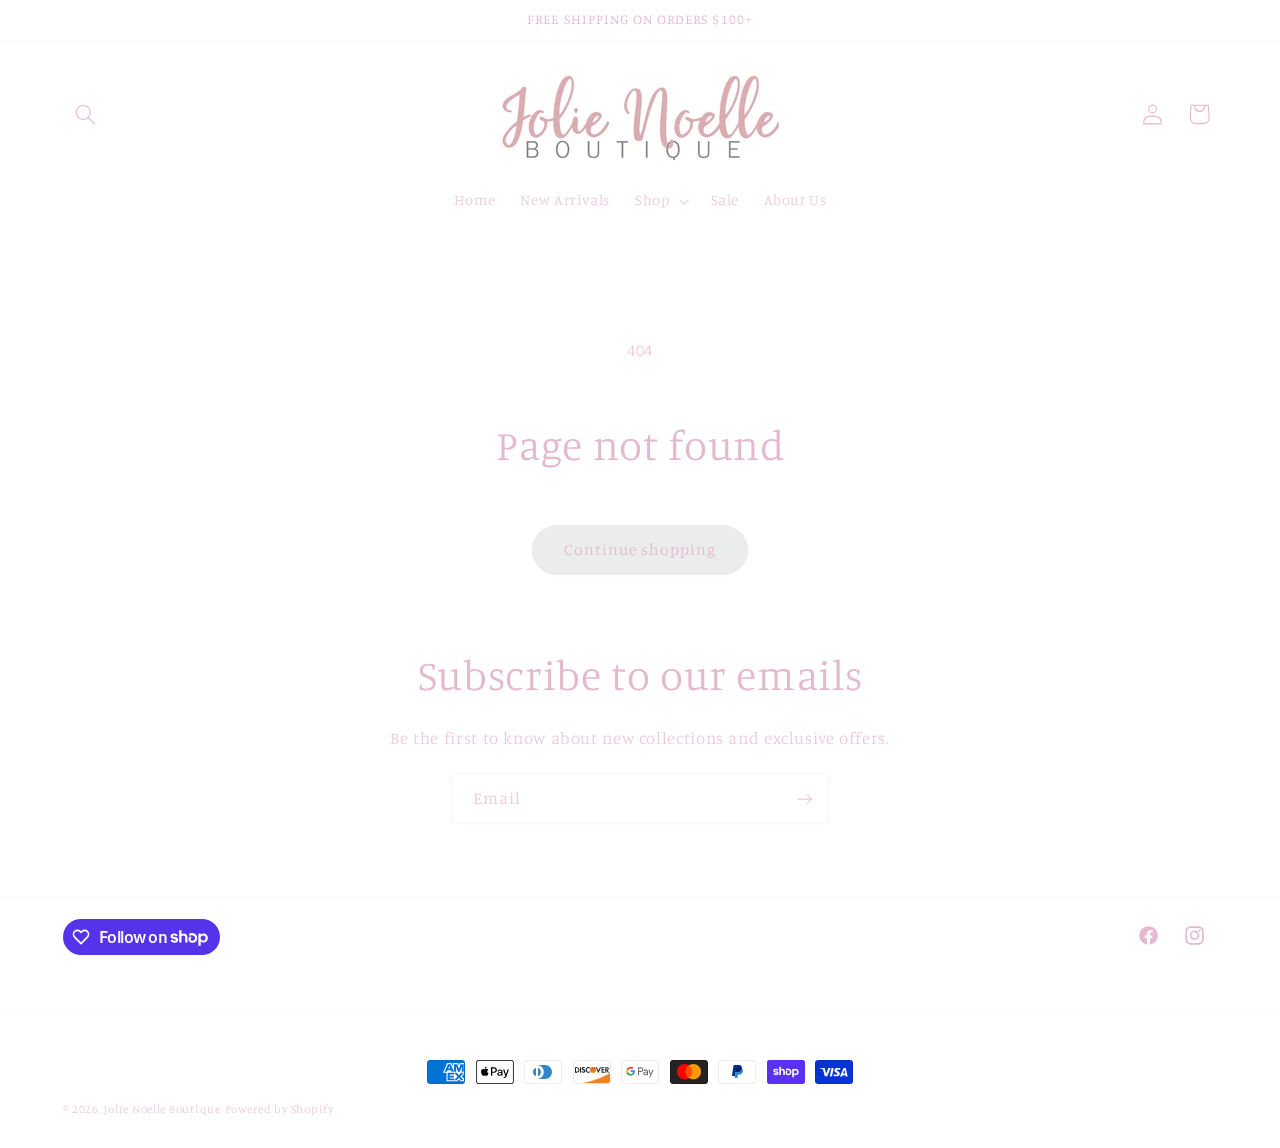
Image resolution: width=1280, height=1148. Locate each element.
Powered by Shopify (279, 1109)
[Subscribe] (805, 798)
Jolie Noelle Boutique (162, 1109)
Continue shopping (640, 549)
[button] (86, 114)
